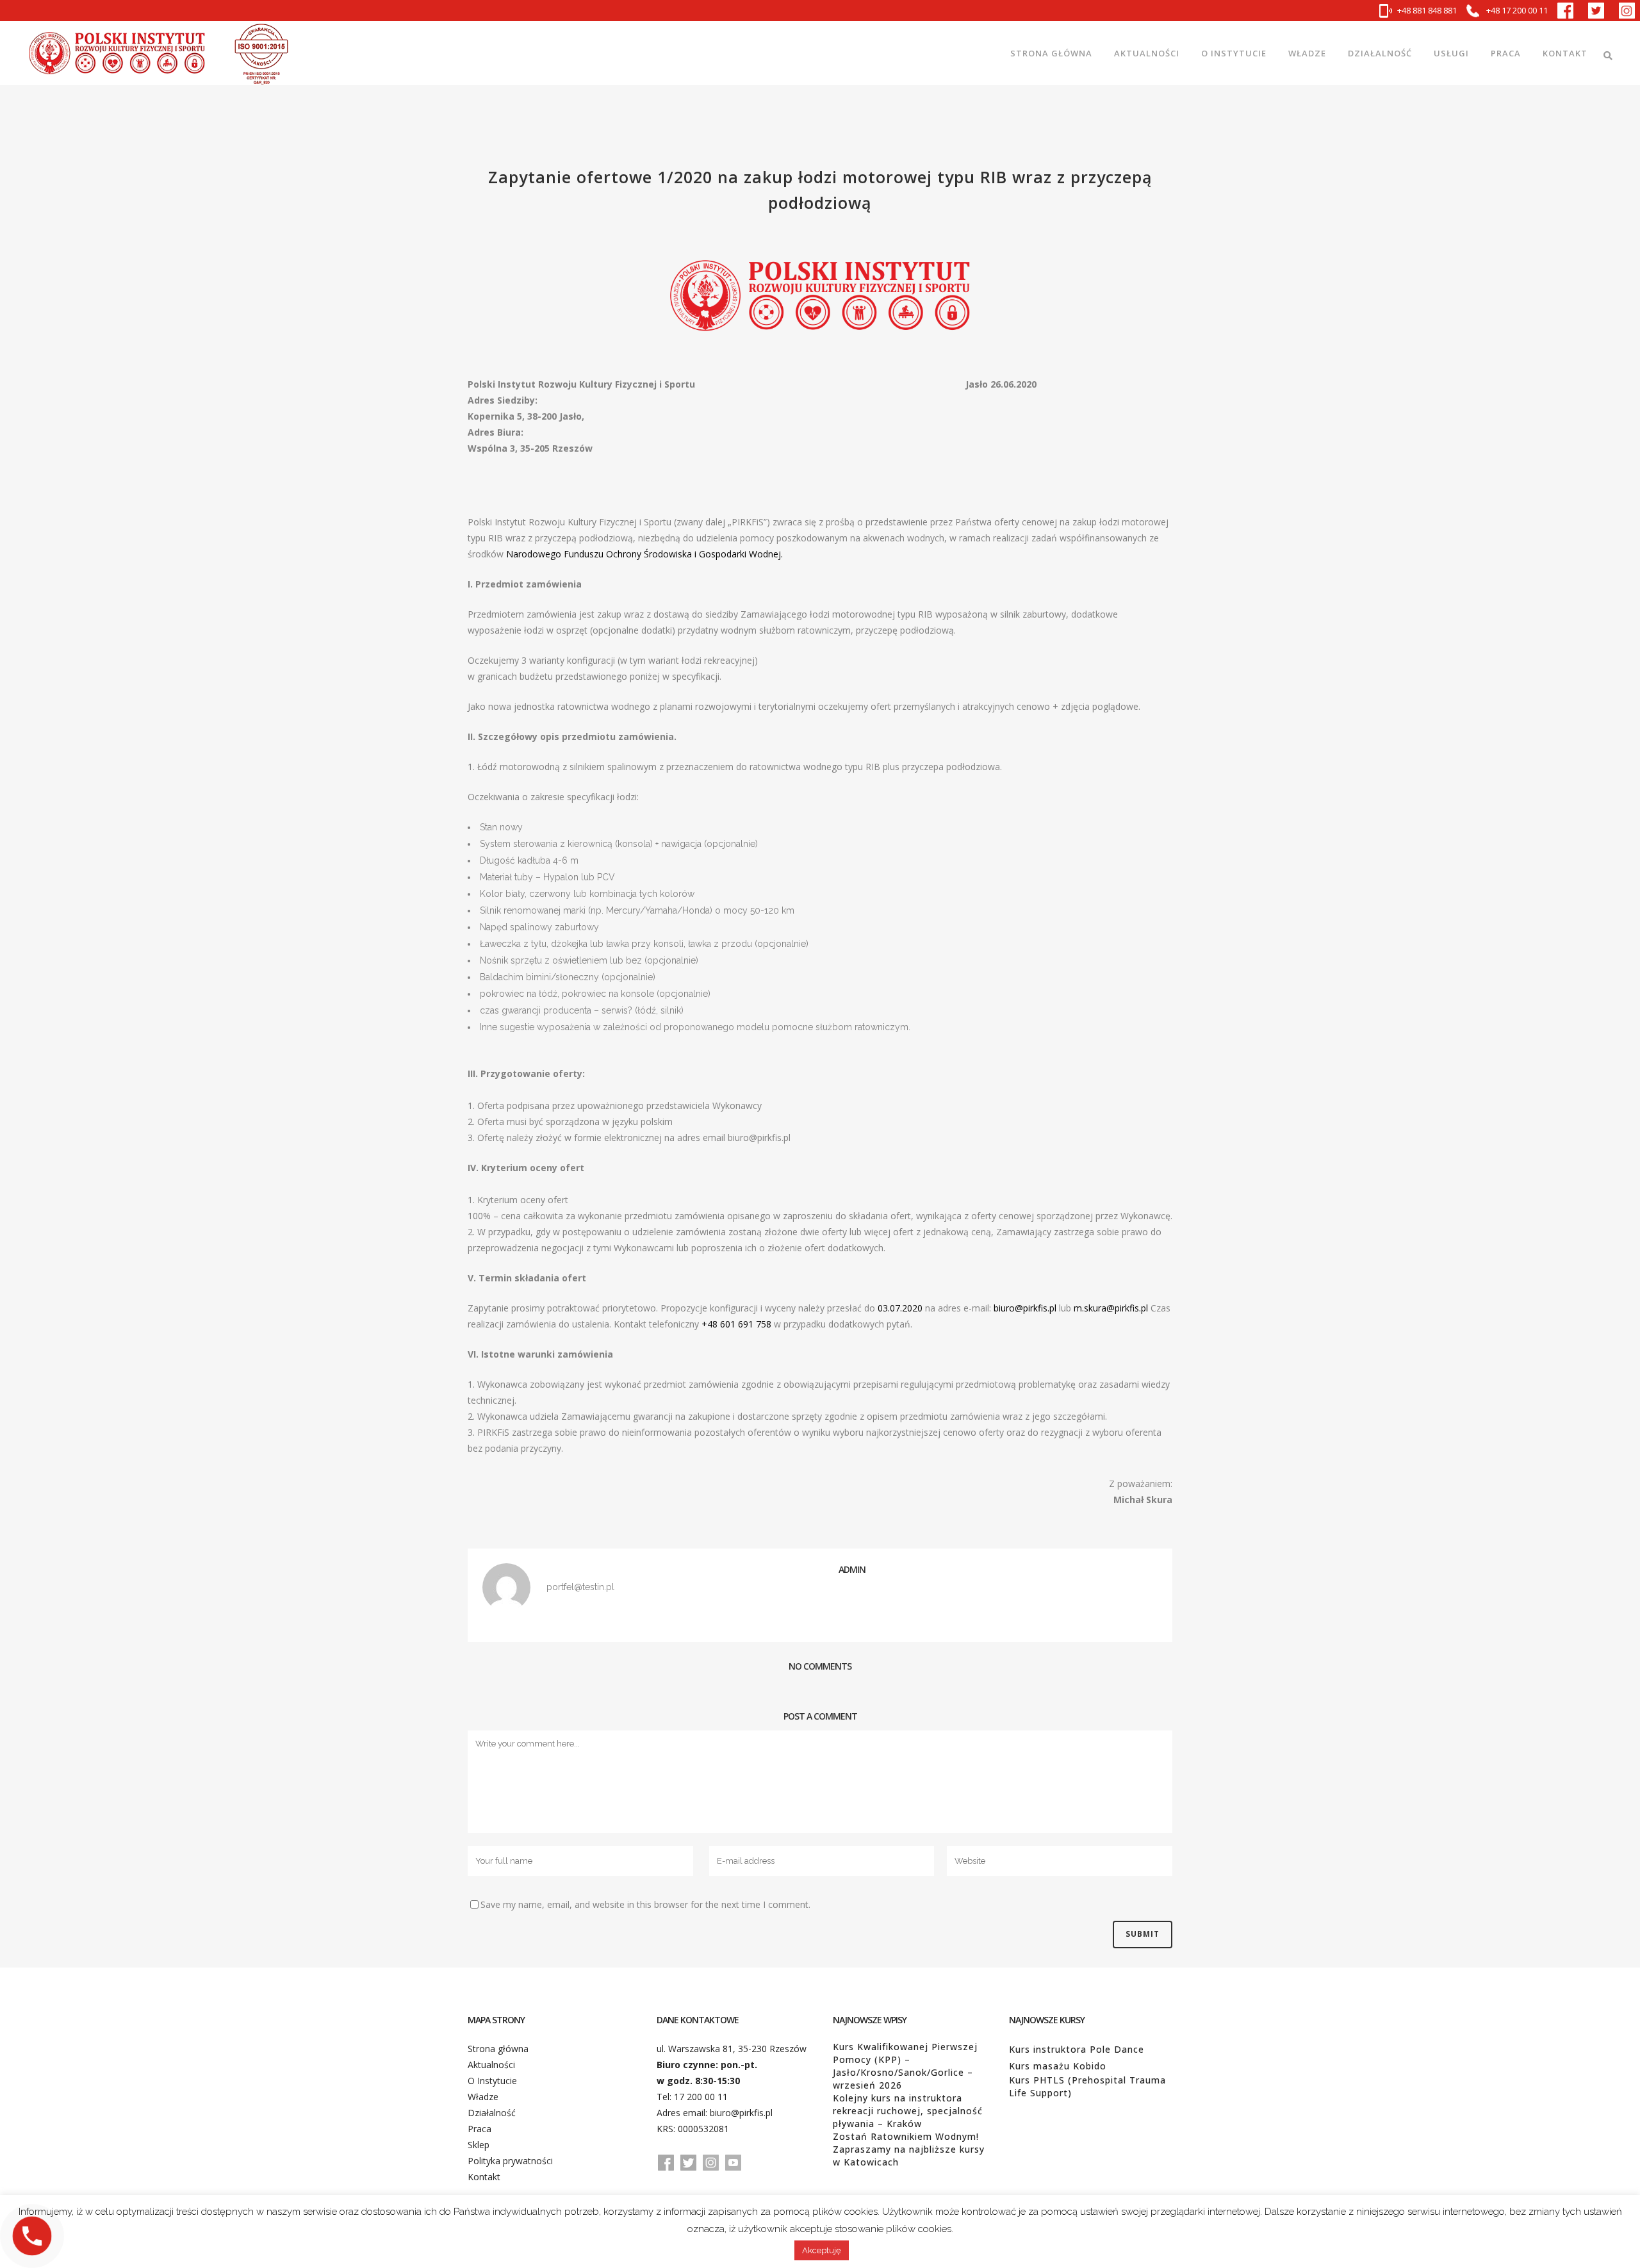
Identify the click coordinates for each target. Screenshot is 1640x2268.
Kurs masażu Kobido (1058, 2066)
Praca (480, 2129)
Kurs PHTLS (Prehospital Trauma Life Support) (1087, 2086)
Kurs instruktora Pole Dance (1077, 2049)
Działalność (492, 2113)
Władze (483, 2097)
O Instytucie (492, 2081)
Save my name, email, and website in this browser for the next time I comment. (645, 1904)
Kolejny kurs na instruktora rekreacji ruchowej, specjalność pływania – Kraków (908, 2111)
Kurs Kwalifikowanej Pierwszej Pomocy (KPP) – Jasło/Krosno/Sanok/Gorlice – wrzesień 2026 (905, 2066)
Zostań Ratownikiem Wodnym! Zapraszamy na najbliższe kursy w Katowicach (909, 2149)
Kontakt (484, 2177)
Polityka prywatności (510, 2161)
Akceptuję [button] (822, 2250)
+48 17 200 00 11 (1516, 10)
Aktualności (491, 2065)
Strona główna (498, 2049)
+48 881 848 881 (1427, 10)
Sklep (479, 2145)
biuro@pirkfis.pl (741, 2113)
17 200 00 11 (701, 2097)
